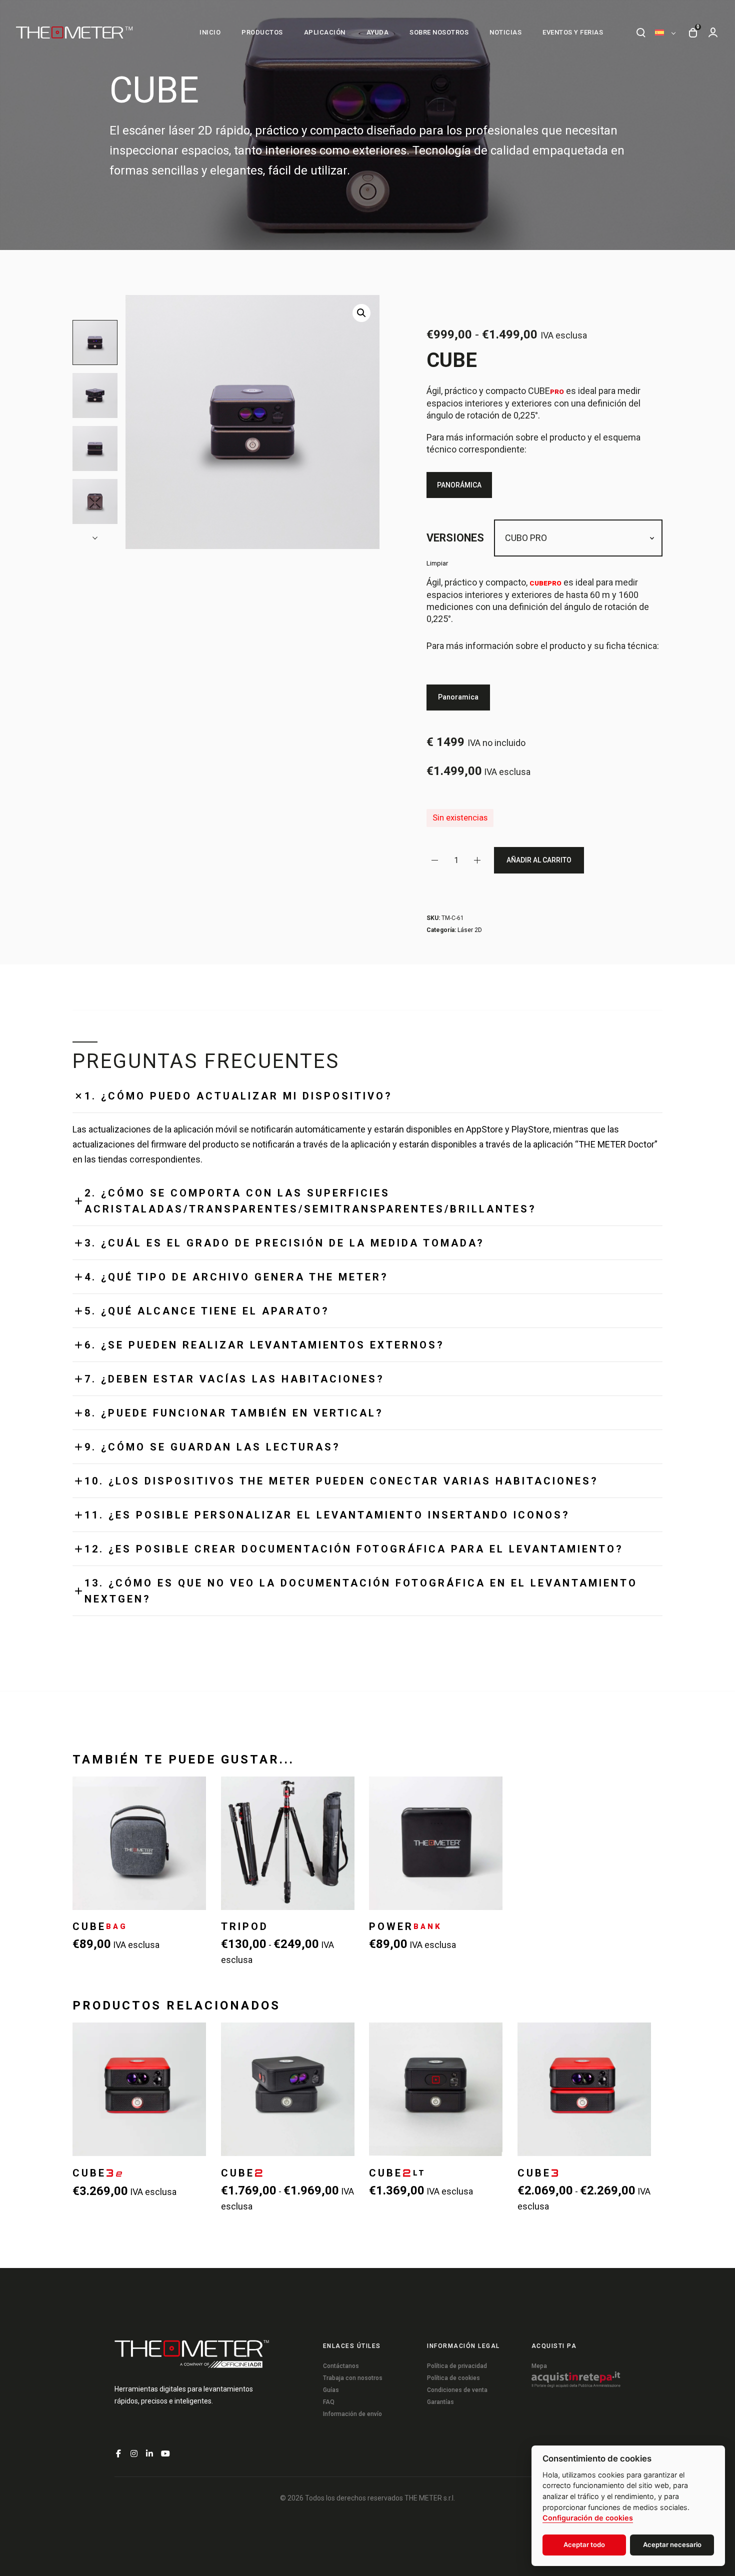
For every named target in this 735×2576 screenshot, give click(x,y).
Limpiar (437, 563)
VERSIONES (455, 538)
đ (361, 313)
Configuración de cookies (588, 2518)
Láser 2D (470, 930)
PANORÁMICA (459, 485)
